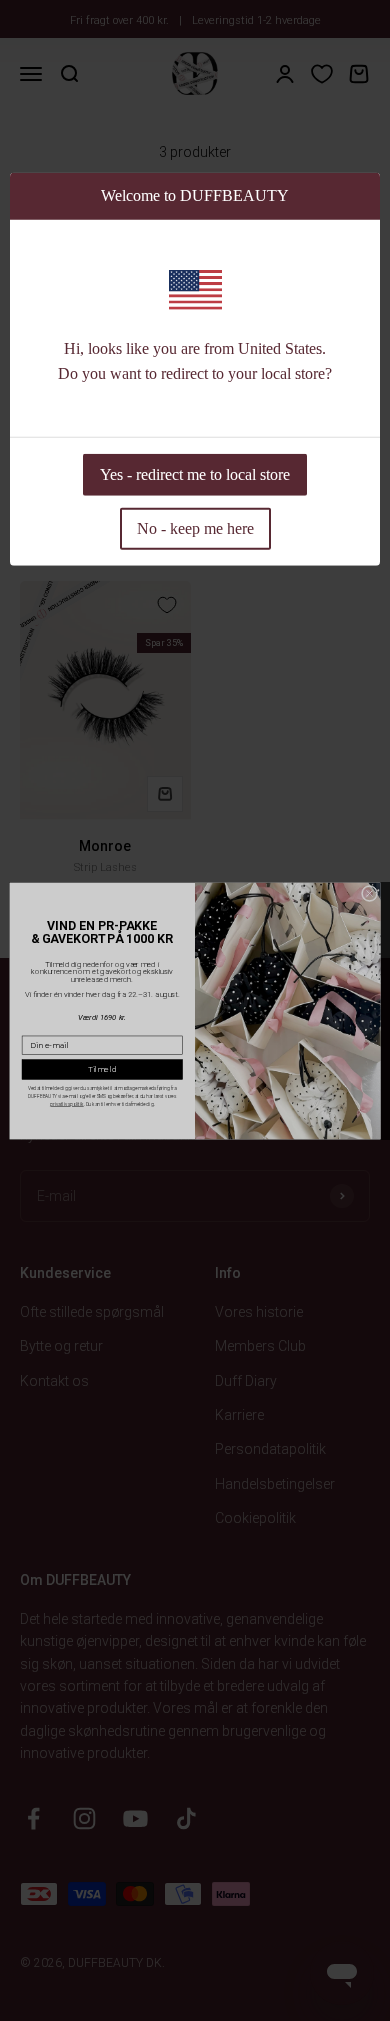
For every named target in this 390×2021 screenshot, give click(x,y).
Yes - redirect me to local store (195, 473)
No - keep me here (195, 527)
